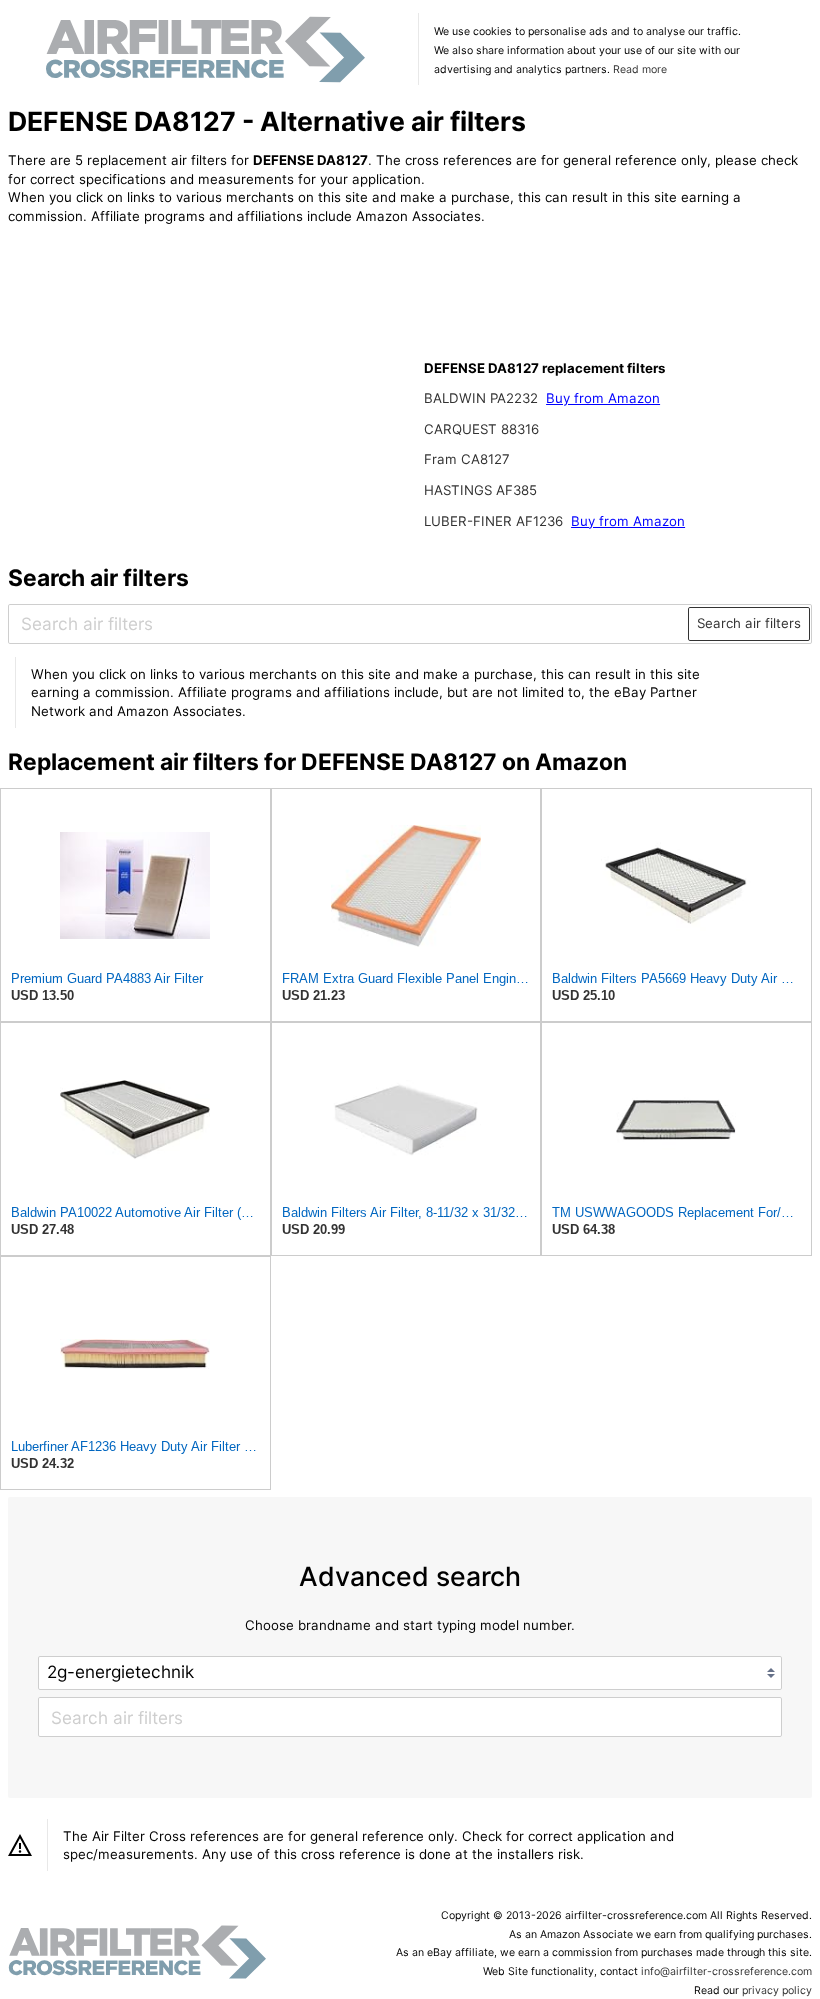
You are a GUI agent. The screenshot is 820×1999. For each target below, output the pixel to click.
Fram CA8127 (467, 459)
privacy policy (777, 1990)
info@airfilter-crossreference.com (726, 1971)
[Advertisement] (173, 372)
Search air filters (749, 623)
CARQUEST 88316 (481, 429)
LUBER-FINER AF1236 (495, 521)
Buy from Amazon (603, 398)
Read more (640, 69)
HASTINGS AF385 (480, 490)
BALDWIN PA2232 (483, 398)
